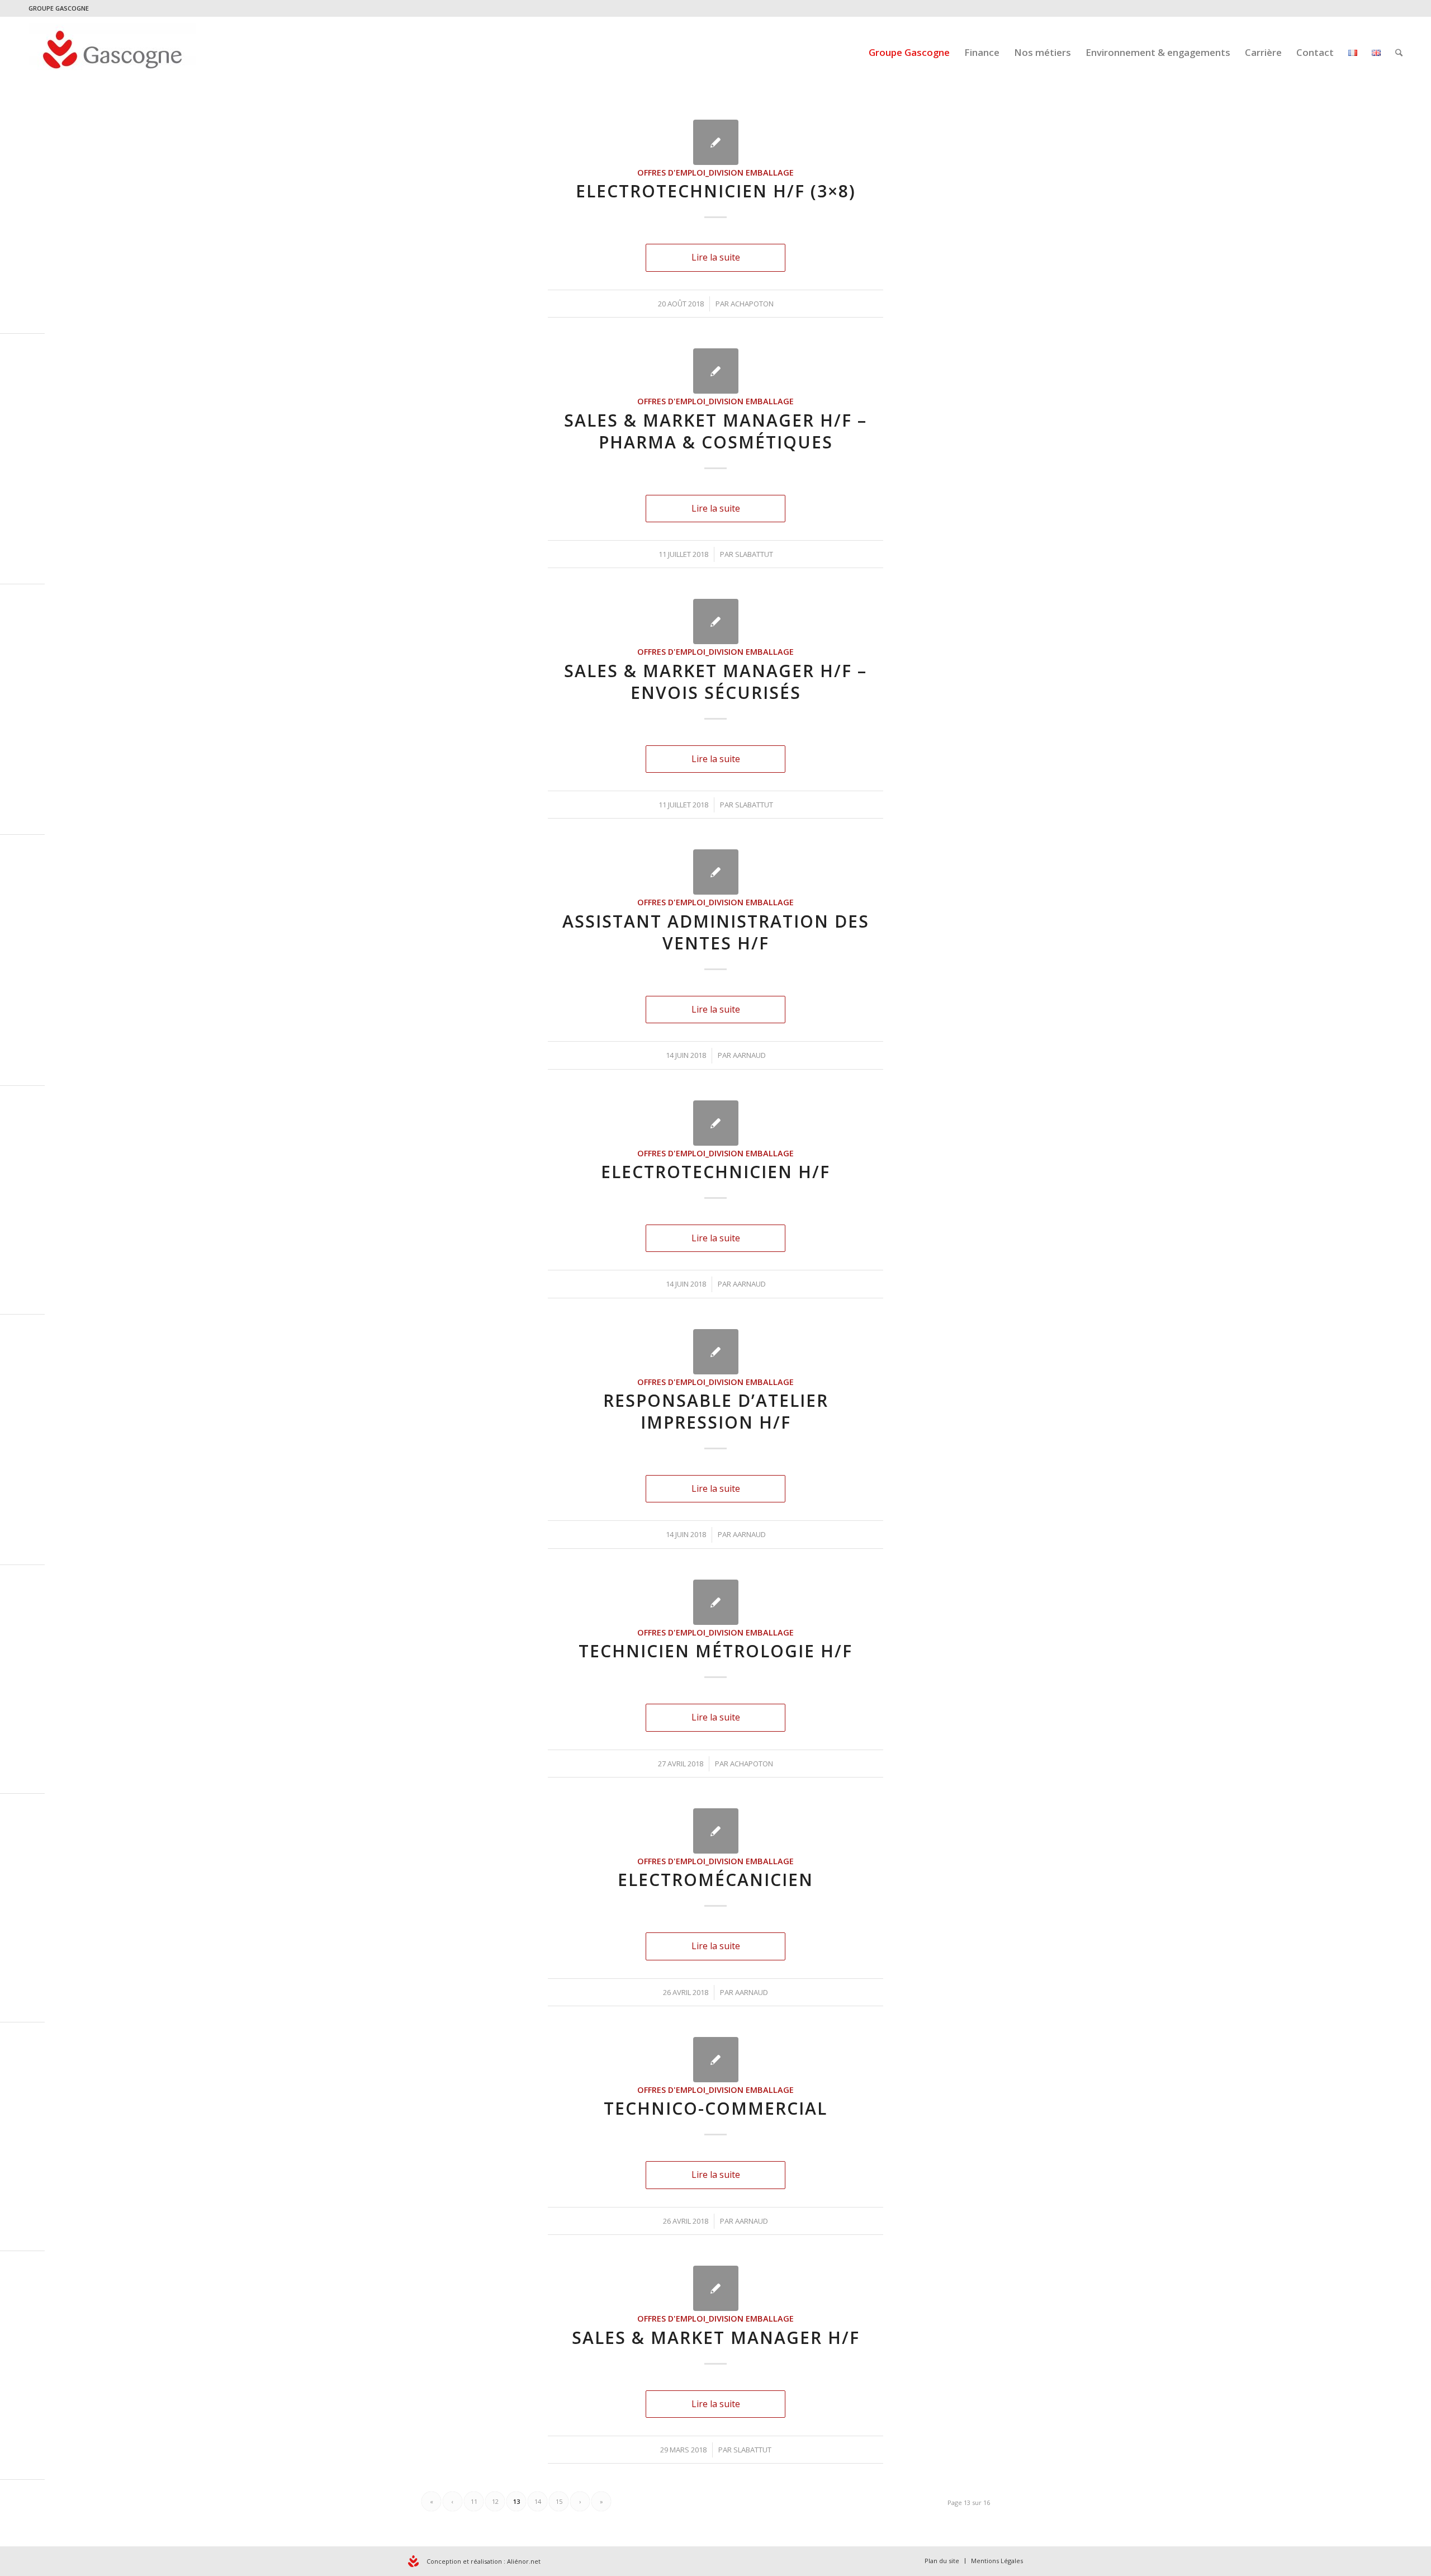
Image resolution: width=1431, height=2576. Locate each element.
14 (538, 2501)
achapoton (752, 304)
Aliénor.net (524, 2561)
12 (495, 2501)
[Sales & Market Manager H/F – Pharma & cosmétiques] (716, 371)
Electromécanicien (715, 1880)
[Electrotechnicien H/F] (716, 1123)
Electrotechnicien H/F (715, 1172)
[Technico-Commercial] (716, 2060)
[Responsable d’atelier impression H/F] (716, 1352)
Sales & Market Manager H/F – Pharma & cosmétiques (715, 431)
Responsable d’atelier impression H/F (716, 1411)
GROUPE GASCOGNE (59, 8)
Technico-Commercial (715, 2108)
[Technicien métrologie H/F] (716, 1602)
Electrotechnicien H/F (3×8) (716, 191)
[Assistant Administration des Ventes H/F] (716, 872)
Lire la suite (716, 257)
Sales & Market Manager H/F (716, 2338)
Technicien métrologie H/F (715, 1651)
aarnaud (749, 1055)
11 (474, 2501)
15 (559, 2501)
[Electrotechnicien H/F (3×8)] (716, 142)
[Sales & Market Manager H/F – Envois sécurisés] (716, 621)
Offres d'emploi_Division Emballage (715, 172)
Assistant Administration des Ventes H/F (716, 932)
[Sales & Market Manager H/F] (716, 2288)
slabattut (754, 554)
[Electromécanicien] (716, 1831)
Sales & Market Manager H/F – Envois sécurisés (715, 682)
